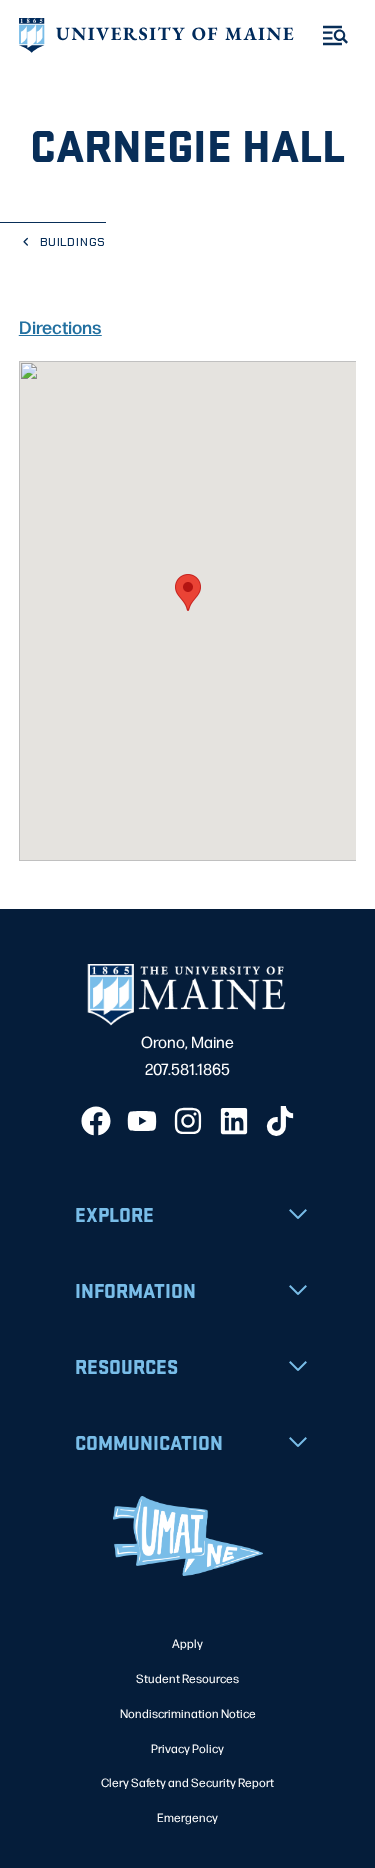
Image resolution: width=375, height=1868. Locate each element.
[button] (188, 592)
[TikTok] (280, 1121)
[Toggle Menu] (335, 35)
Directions (60, 326)
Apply (187, 1643)
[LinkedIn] (234, 1121)
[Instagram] (188, 1121)
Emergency (187, 1817)
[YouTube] (142, 1121)
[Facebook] (96, 1121)
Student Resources (187, 1678)
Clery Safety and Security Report (187, 1782)
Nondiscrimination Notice (188, 1713)
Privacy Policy (187, 1748)
